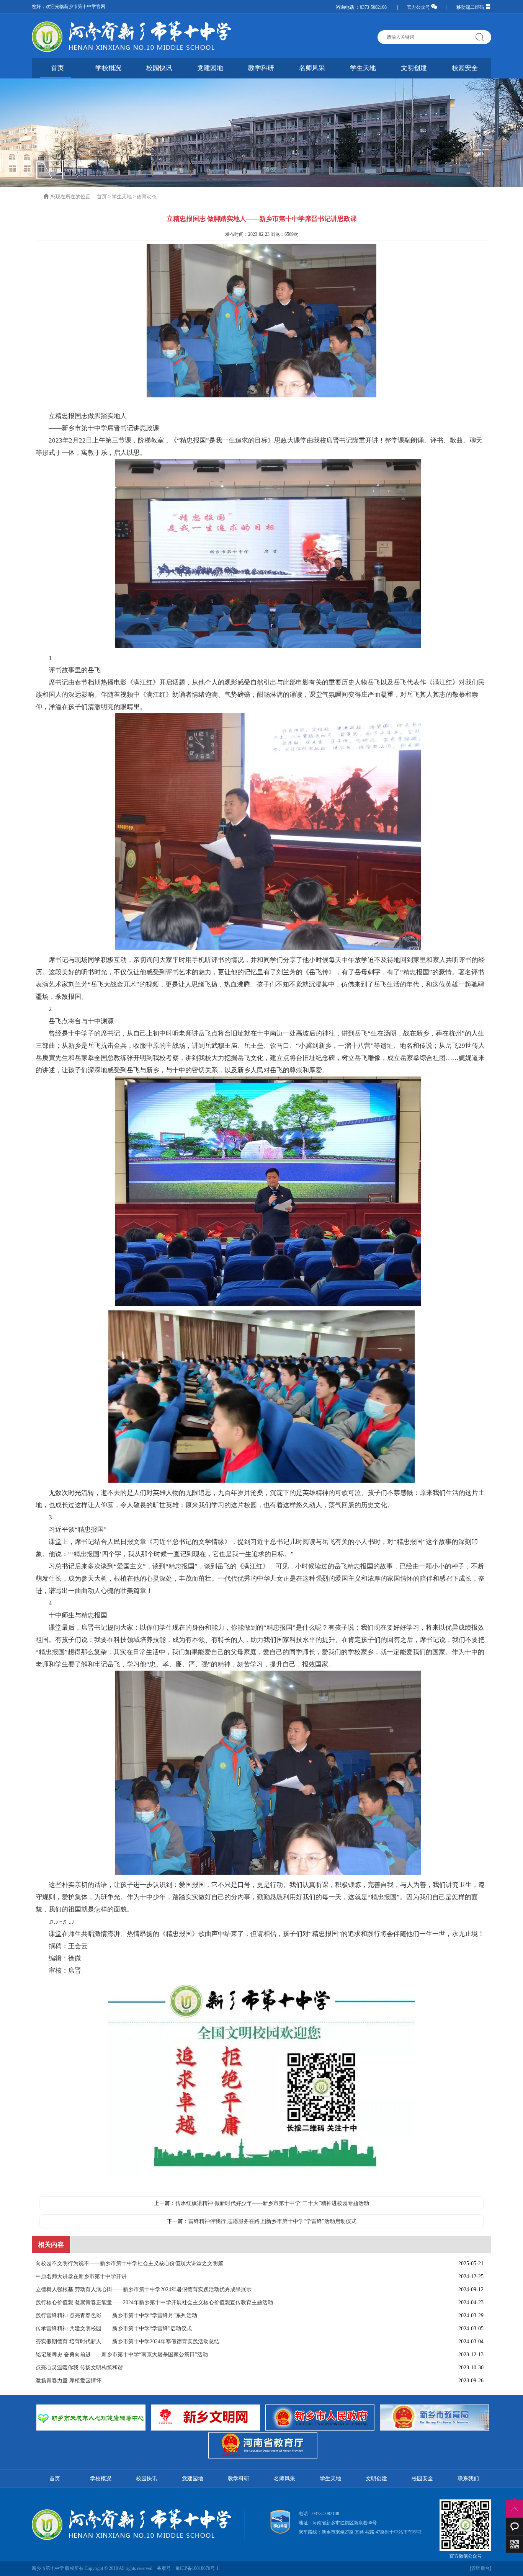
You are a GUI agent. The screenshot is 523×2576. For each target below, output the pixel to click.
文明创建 (414, 68)
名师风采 (312, 68)
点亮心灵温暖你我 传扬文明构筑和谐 (79, 2368)
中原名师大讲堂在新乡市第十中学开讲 (81, 2276)
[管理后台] (481, 2568)
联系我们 (468, 2479)
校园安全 (465, 68)
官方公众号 (419, 7)
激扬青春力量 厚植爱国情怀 (69, 2381)
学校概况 (108, 68)
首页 (57, 68)
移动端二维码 (471, 7)
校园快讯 (159, 68)
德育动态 (147, 197)
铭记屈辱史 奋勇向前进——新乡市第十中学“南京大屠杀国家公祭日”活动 (122, 2355)
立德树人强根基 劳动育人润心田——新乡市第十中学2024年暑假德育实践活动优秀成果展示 (144, 2289)
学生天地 (363, 68)
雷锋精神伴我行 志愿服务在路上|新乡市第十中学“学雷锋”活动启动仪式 (272, 2221)
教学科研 (261, 68)
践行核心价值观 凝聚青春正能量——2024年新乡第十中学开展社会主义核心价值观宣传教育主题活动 (154, 2302)
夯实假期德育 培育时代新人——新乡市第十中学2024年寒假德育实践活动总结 (127, 2342)
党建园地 (210, 68)
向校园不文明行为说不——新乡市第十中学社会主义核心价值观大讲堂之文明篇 (129, 2263)
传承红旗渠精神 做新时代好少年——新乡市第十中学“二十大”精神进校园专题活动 (272, 2203)
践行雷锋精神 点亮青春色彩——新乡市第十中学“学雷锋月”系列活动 (116, 2315)
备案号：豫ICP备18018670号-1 (188, 2568)
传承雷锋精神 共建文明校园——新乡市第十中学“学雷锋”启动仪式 (114, 2329)
